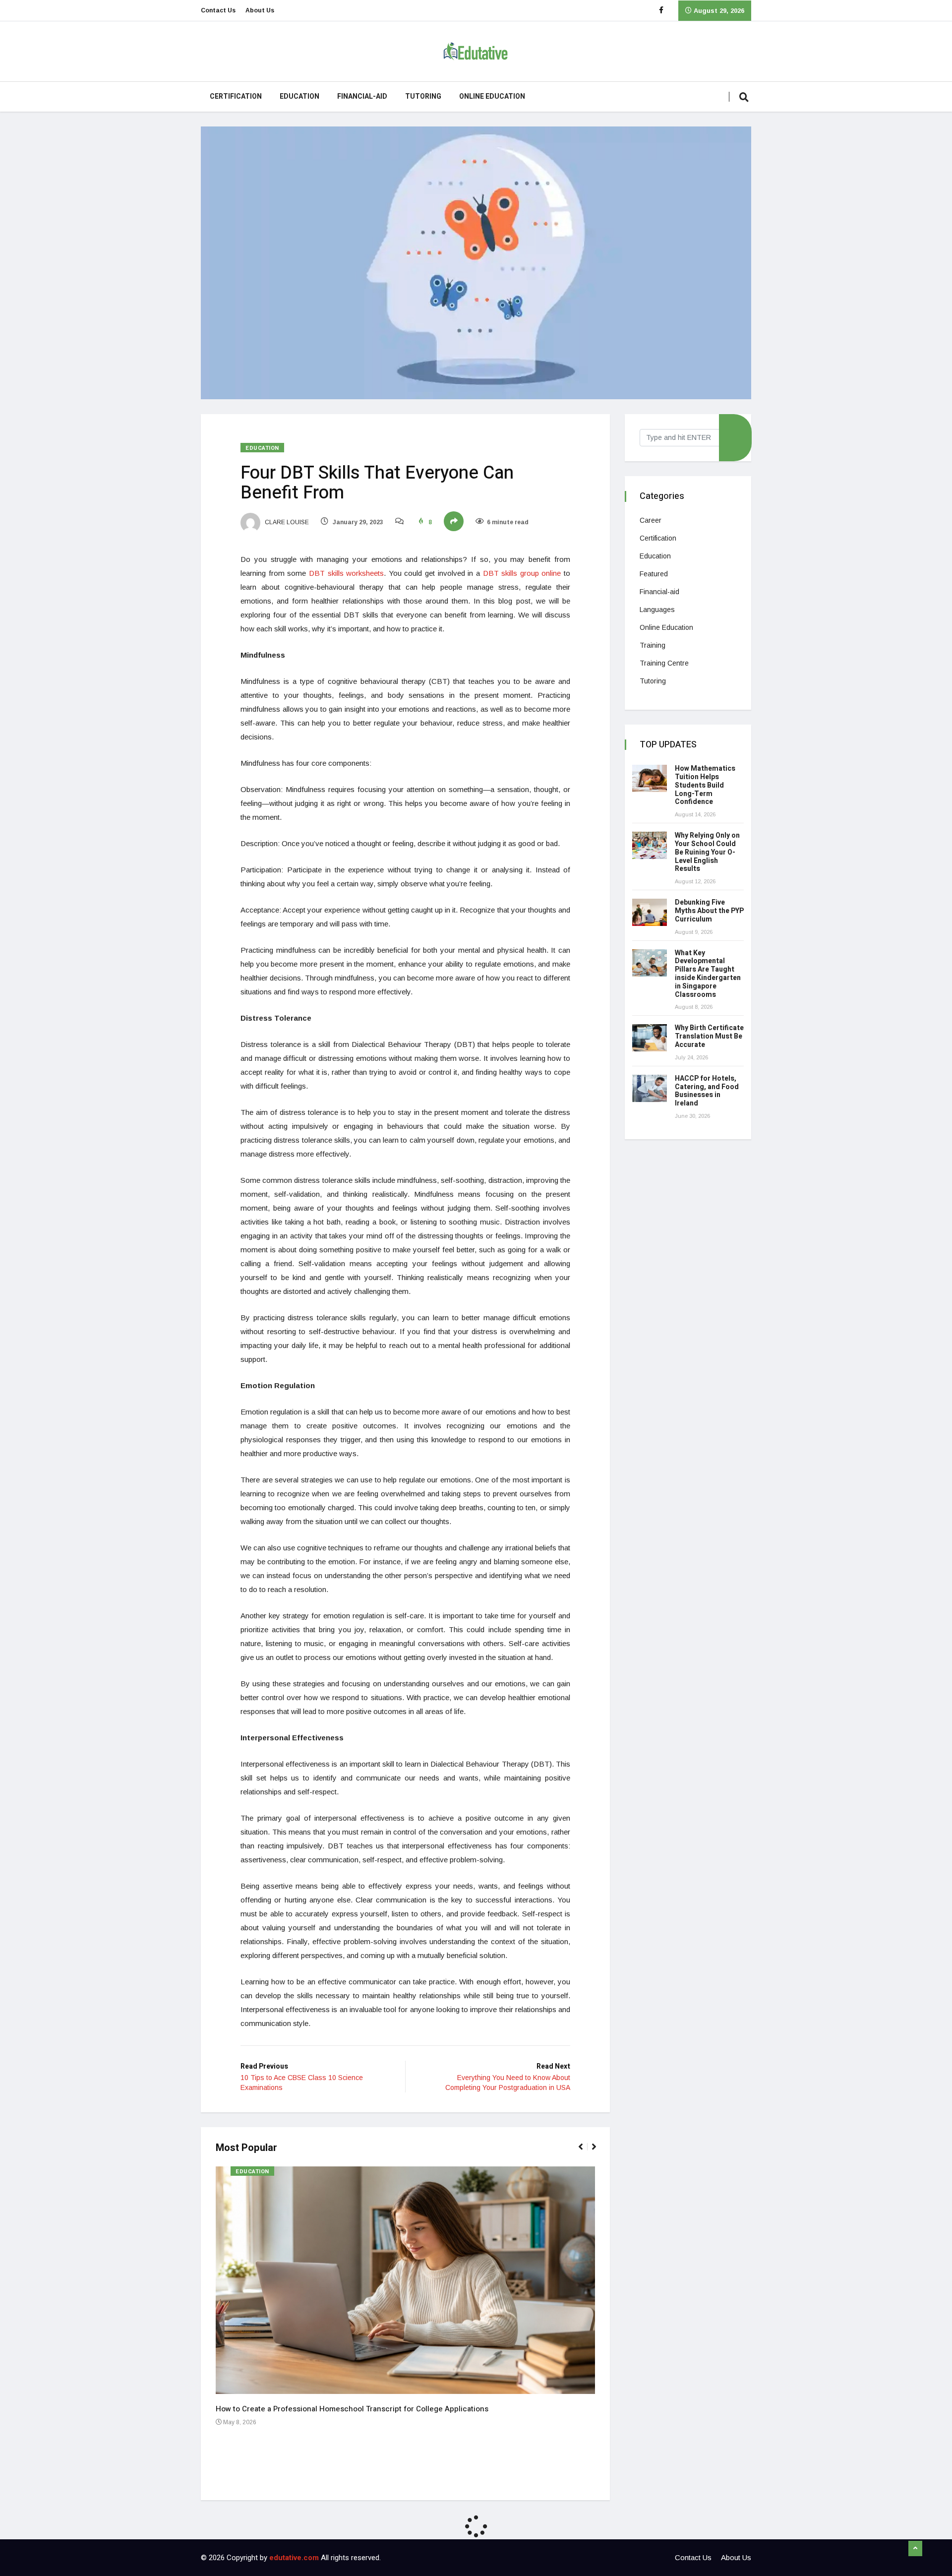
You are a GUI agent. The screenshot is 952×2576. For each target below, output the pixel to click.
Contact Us (218, 10)
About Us (260, 10)
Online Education (492, 96)
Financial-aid (362, 96)
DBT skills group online (522, 573)
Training (653, 645)
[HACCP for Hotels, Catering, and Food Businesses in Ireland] (650, 1088)
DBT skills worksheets (346, 573)
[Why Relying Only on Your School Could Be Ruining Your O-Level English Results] (650, 845)
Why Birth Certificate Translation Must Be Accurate (709, 1036)
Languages (657, 610)
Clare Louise (286, 522)
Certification (236, 96)
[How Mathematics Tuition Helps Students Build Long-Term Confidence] (650, 778)
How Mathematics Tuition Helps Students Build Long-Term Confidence (705, 785)
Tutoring (423, 96)
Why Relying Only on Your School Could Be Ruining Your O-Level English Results (707, 852)
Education (299, 96)
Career (651, 520)
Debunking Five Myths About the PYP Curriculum (709, 911)
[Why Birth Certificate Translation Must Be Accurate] (650, 1038)
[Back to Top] (915, 2549)
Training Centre (664, 663)
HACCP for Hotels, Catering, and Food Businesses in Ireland (707, 1091)
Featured (654, 574)
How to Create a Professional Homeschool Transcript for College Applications (352, 2409)
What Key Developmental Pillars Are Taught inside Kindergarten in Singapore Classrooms (708, 974)
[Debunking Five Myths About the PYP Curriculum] (650, 912)
